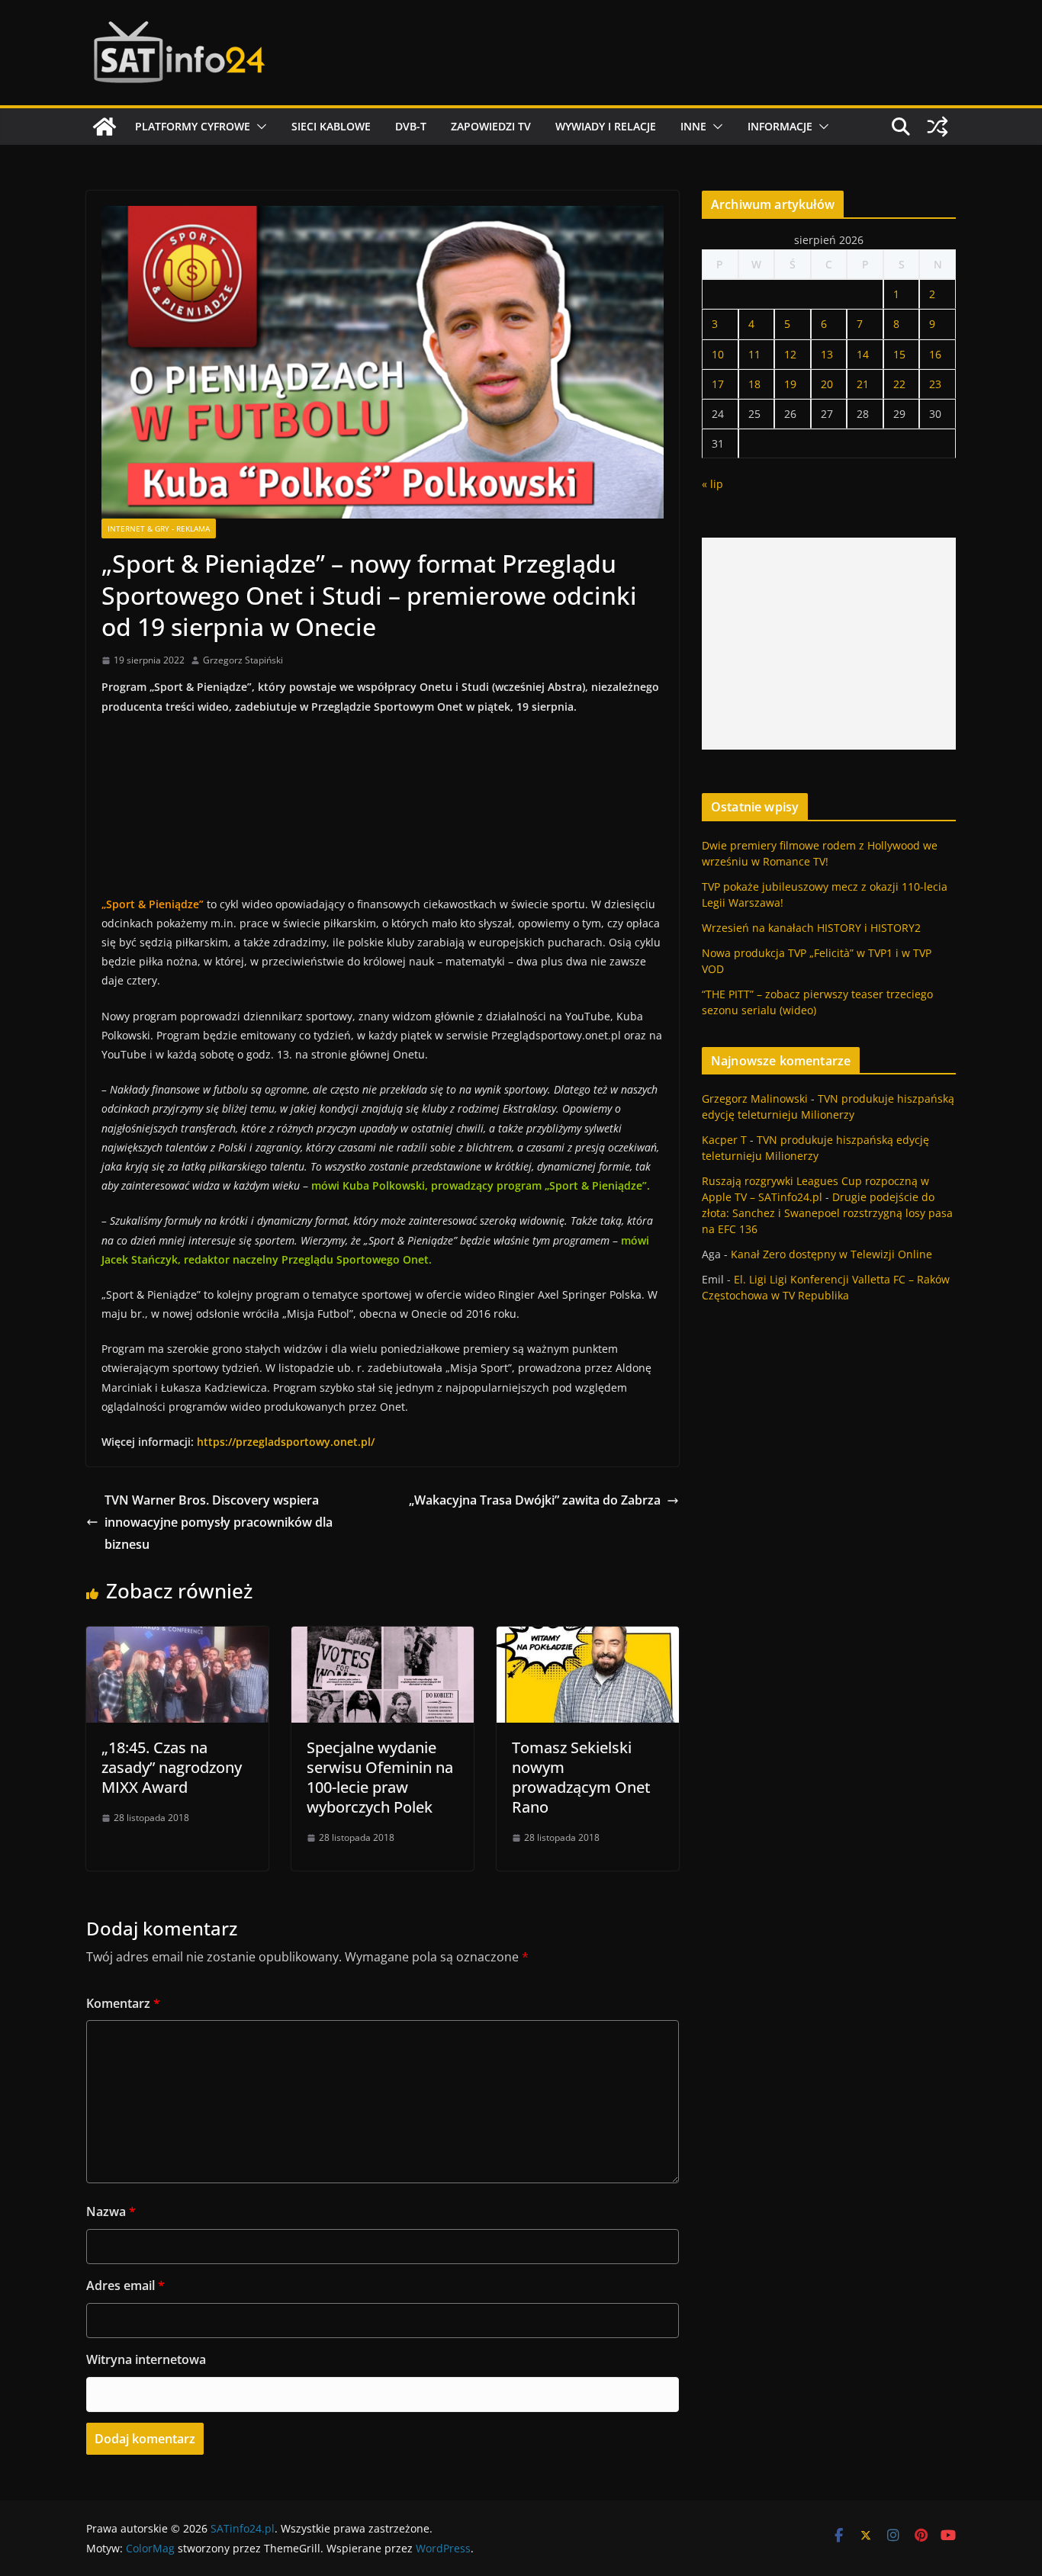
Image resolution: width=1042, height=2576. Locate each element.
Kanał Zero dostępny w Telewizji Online (831, 1254)
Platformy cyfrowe (193, 126)
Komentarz (123, 2003)
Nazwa (111, 2211)
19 (790, 384)
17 (718, 384)
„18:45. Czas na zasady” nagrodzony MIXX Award (172, 1767)
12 (790, 354)
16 (935, 354)
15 (899, 354)
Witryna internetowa (146, 2359)
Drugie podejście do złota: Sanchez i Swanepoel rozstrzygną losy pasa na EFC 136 (827, 1213)
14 (863, 354)
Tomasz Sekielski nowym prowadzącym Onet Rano (581, 1777)
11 (754, 354)
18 (754, 384)
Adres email (125, 2285)
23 (935, 384)
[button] (259, 127)
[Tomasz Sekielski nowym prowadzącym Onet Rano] (588, 1637)
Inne (693, 126)
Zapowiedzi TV (491, 126)
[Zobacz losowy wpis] (937, 127)
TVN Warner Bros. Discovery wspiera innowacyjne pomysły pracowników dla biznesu (219, 1522)
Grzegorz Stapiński (243, 660)
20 (827, 384)
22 (899, 384)
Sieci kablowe (331, 126)
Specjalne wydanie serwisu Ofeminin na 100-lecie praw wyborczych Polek (380, 1777)
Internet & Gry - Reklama (159, 528)
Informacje (780, 126)
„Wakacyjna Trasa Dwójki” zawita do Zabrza (535, 1500)
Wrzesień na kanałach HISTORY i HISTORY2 (811, 928)
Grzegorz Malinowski (755, 1098)
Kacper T (724, 1140)
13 (827, 354)
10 (718, 354)
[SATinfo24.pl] (105, 127)
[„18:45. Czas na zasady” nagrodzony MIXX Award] (177, 1637)
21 (863, 384)
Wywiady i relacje (606, 126)
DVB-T (411, 126)
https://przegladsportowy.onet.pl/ (286, 1442)
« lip (712, 484)
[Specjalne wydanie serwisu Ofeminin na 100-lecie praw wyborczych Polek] (383, 1637)
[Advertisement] (829, 644)
